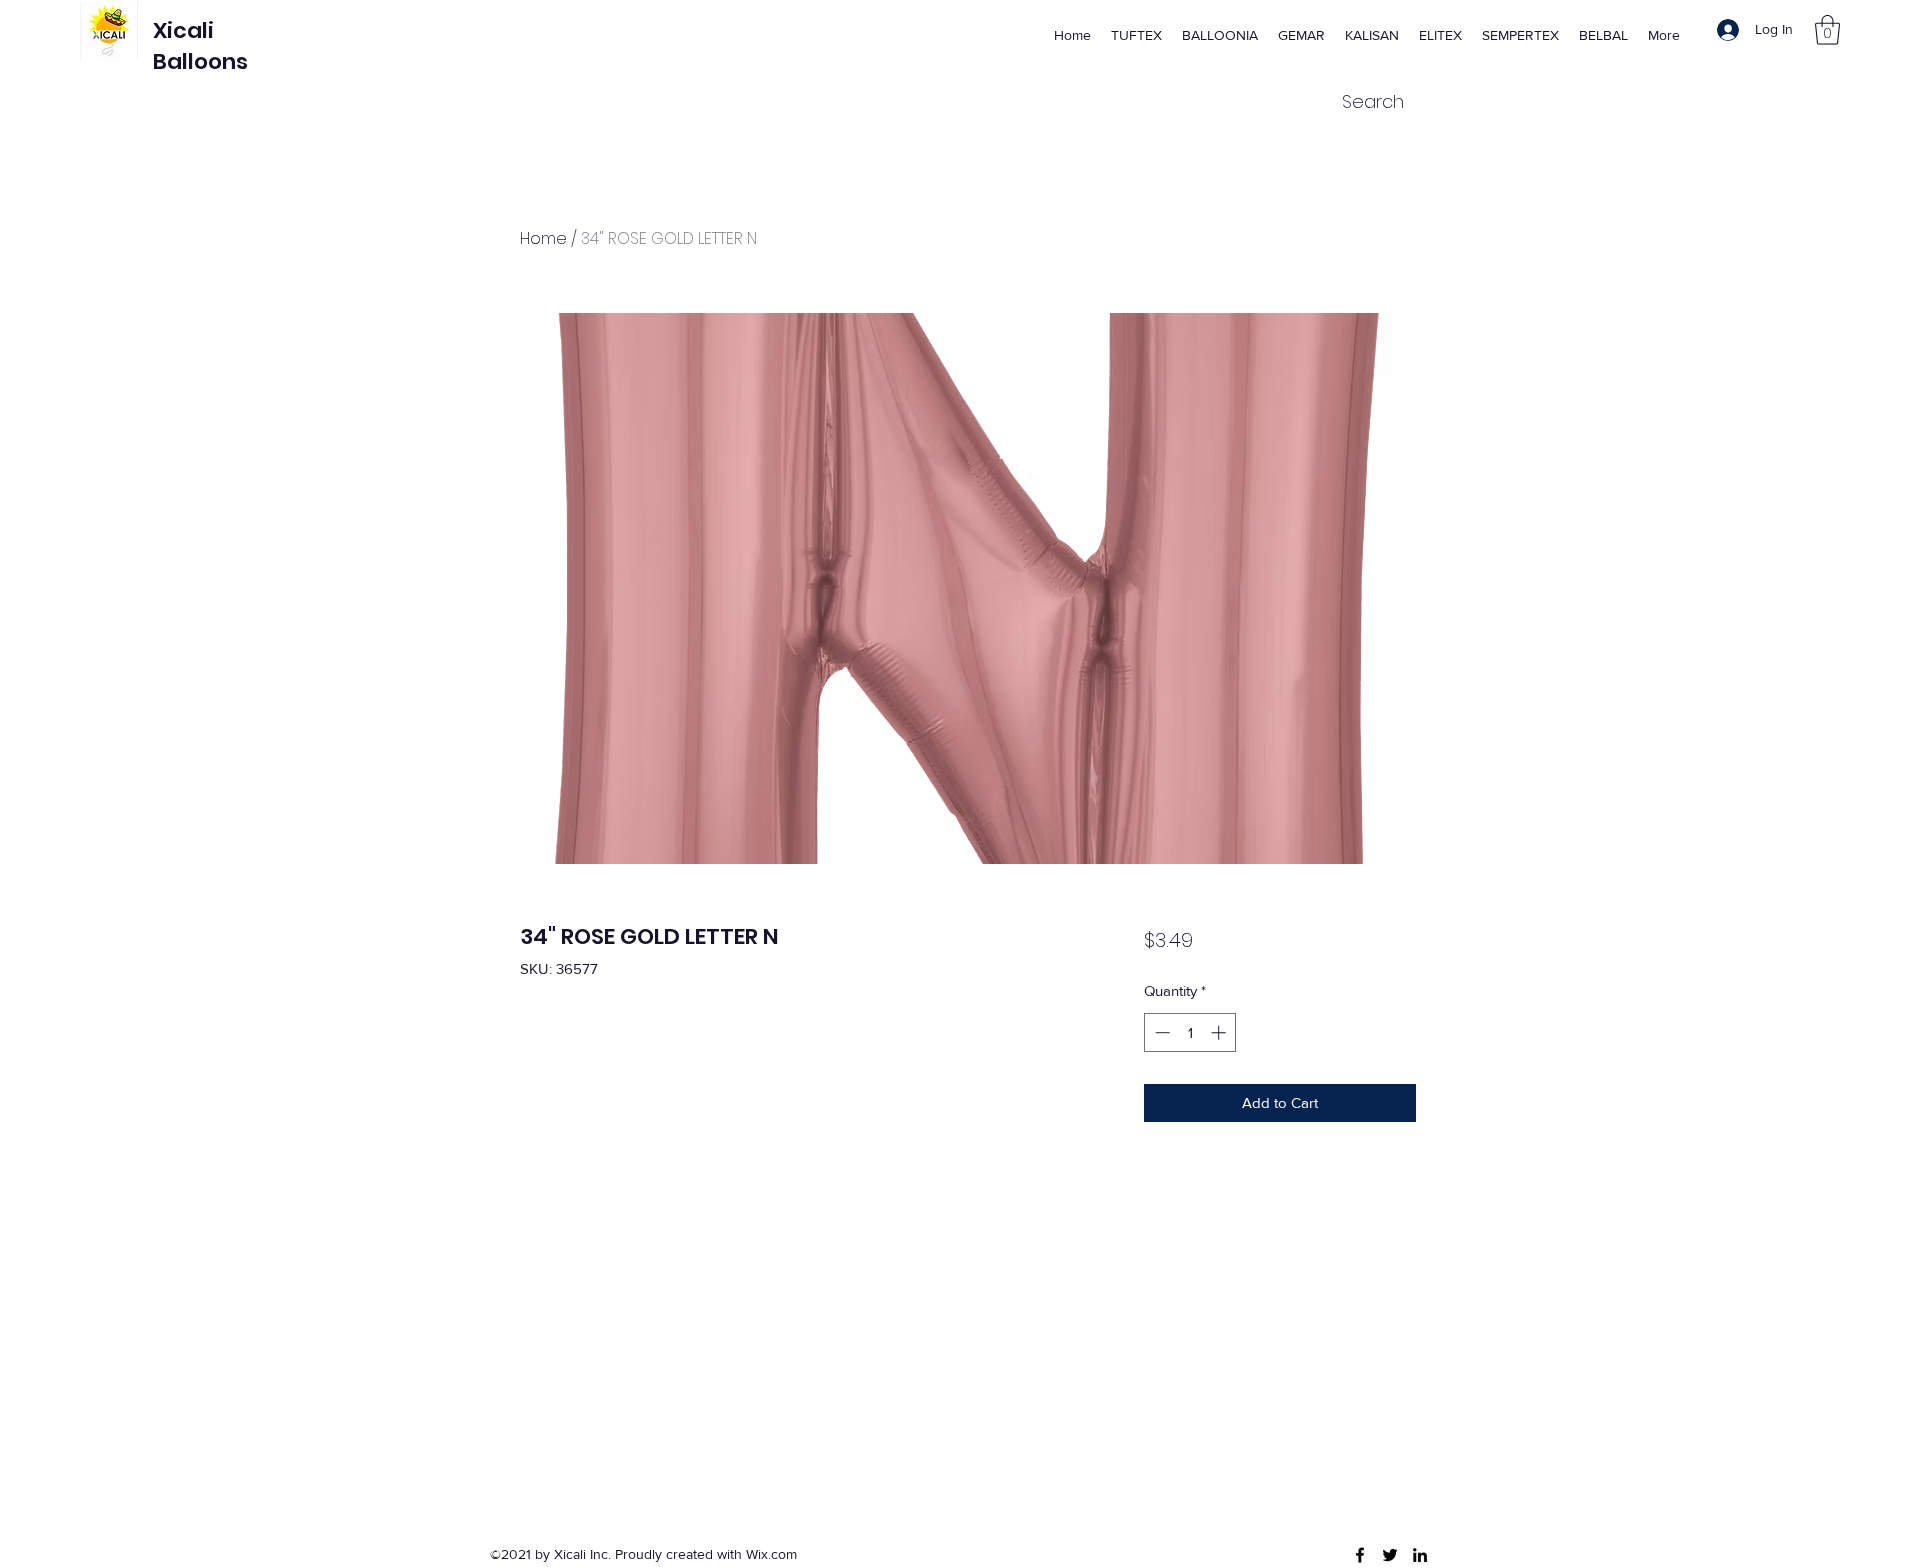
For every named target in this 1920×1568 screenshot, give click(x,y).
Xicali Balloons (200, 46)
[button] (1827, 30)
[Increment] (1220, 1032)
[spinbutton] (1190, 1032)
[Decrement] (1160, 1032)
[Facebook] (1360, 1555)
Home (543, 238)
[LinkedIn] (1420, 1555)
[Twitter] (1390, 1555)
